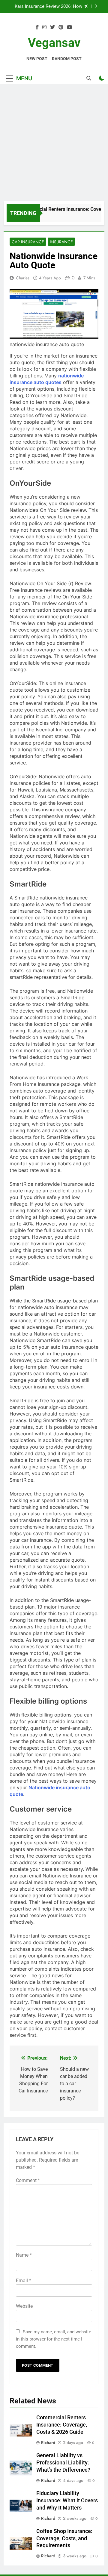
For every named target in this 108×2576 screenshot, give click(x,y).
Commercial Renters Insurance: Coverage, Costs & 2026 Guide (62, 2425)
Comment (28, 2180)
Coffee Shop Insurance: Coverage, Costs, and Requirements (64, 2538)
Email (24, 2281)
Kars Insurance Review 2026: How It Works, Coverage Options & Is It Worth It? (48, 7)
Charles (23, 278)
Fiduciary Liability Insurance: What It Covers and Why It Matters (67, 2501)
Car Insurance (28, 242)
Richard (48, 2442)
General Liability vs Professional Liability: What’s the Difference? (63, 2463)
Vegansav (54, 43)
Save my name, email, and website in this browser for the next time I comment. (54, 2339)
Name (24, 2255)
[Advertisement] (54, 144)
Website (24, 2306)
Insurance (61, 242)
